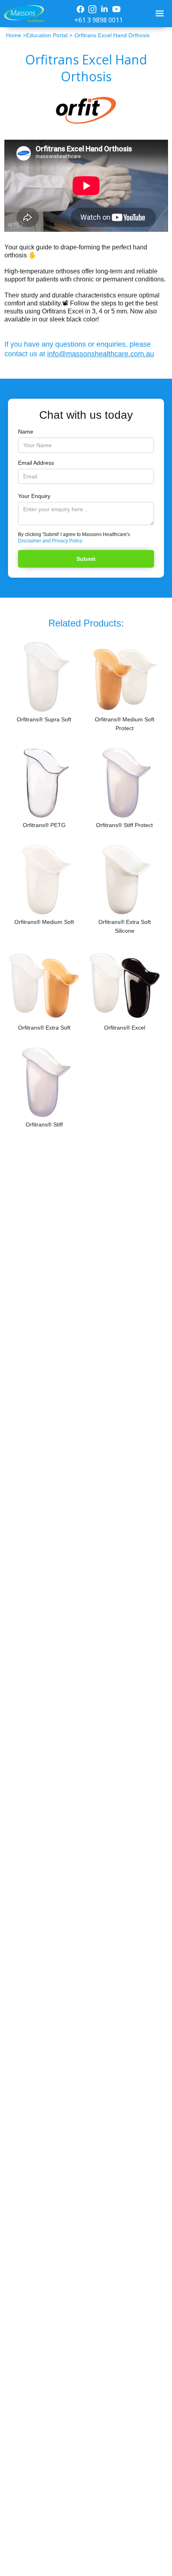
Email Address (36, 463)
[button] (161, 14)
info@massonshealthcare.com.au (101, 354)
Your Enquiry (34, 496)
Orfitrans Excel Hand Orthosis (112, 35)
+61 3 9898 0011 (99, 20)
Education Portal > (49, 35)
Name (26, 432)
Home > (16, 35)
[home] (22, 14)
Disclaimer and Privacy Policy (50, 541)
